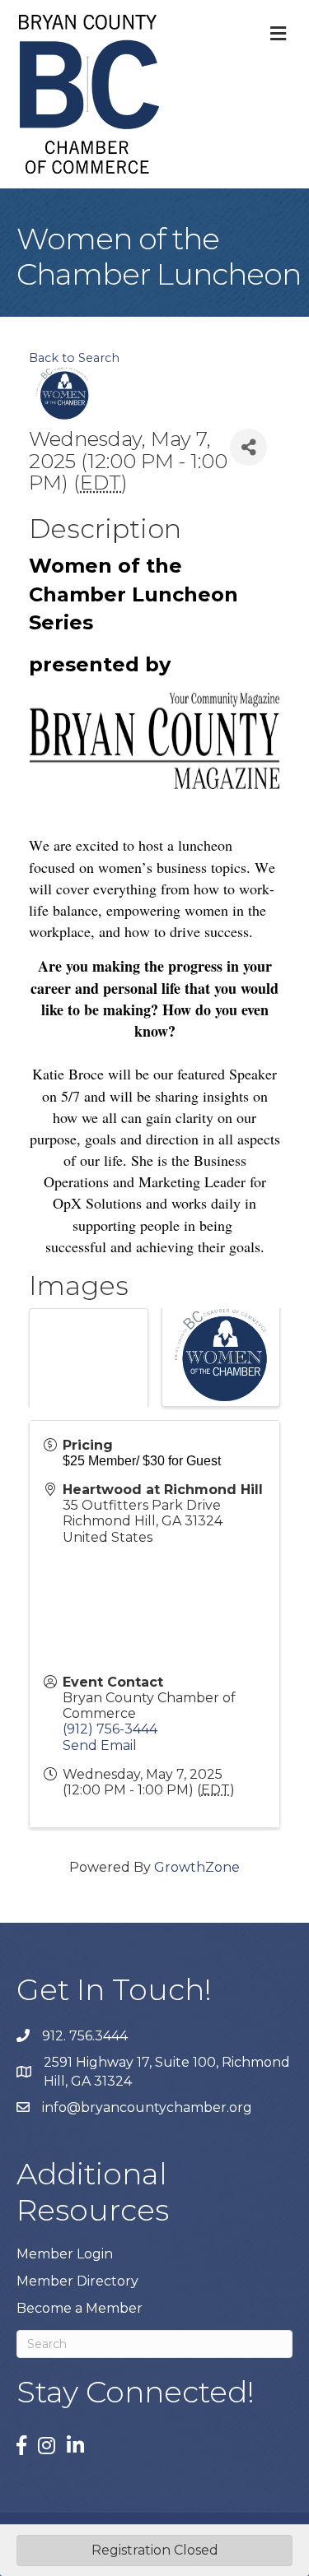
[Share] (248, 447)
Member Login (65, 2254)
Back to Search (74, 358)
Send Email (100, 1745)
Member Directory (77, 2281)
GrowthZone (197, 1867)
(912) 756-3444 (110, 1729)
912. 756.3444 (85, 2036)
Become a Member (80, 2308)
